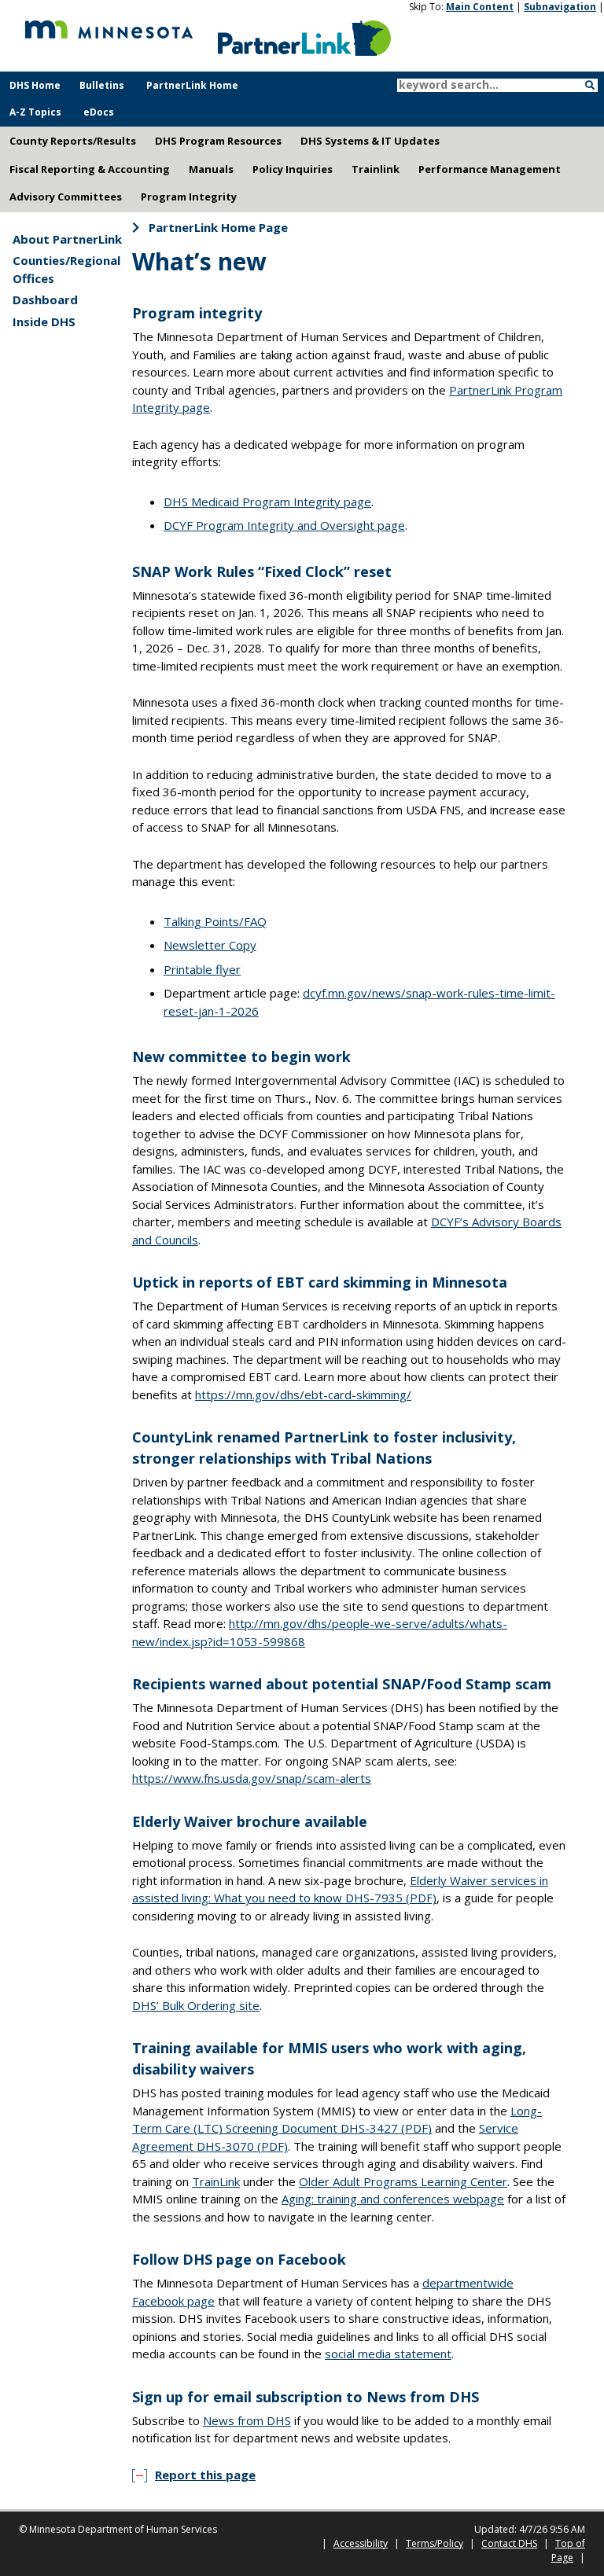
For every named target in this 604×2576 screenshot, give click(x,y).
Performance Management (490, 169)
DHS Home (35, 85)
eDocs (99, 112)
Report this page (205, 2475)
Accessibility (361, 2543)
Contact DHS (509, 2543)
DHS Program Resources (218, 141)
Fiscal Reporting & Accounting (90, 169)
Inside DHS (44, 322)
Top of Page (568, 2550)
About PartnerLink (67, 239)
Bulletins (102, 85)
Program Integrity (189, 197)
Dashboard (45, 299)
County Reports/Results (73, 141)
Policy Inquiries (293, 169)
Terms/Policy (435, 2543)
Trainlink (376, 169)
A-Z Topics (35, 112)
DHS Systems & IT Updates (370, 141)
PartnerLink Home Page (218, 227)
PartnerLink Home (192, 85)
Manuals (211, 169)
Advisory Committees (66, 197)
